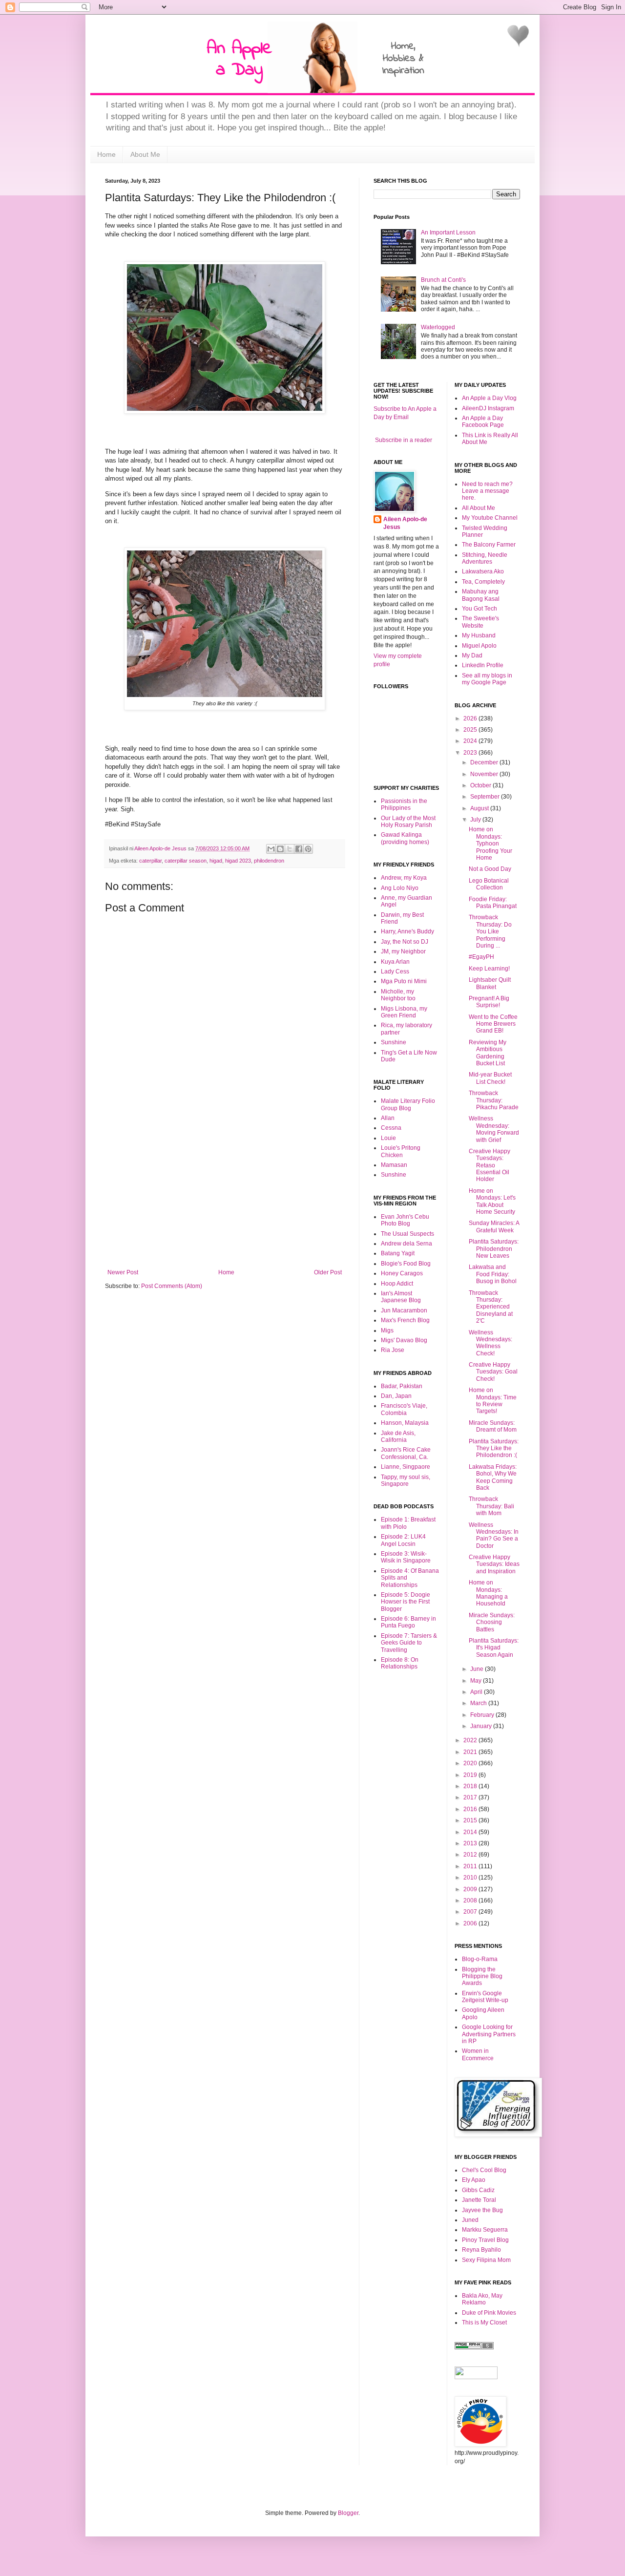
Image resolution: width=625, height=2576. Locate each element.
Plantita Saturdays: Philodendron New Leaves (494, 1249)
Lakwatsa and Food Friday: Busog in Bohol (493, 1274)
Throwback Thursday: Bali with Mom (491, 1506)
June (478, 1669)
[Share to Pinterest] (308, 849)
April (477, 1692)
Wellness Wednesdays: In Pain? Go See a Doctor (494, 1535)
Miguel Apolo (479, 646)
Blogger (348, 2513)
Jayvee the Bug (482, 2210)
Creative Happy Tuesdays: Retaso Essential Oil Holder (490, 1165)
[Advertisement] (225, 1196)
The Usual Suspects (407, 1234)
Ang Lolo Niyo (400, 888)
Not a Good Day (490, 869)
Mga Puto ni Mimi (404, 981)
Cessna (391, 1128)
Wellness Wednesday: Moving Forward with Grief (494, 1129)
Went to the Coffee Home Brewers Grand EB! (493, 1024)
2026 (471, 718)
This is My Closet (484, 2323)
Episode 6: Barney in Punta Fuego (408, 1622)
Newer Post (123, 1272)
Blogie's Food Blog (406, 1264)
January (482, 1726)
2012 (471, 1855)
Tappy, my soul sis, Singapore (406, 1480)
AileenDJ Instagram (488, 408)
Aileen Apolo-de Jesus (405, 523)
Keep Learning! (489, 969)
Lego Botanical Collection (489, 884)
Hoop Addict (397, 1284)
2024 (471, 741)
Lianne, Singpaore (406, 1467)
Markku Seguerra (485, 2230)
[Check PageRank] (474, 2347)
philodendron (269, 861)
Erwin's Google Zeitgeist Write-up (485, 1997)
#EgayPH (481, 957)
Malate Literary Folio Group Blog (408, 1104)
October (481, 785)
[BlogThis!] (280, 849)
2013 (471, 1843)
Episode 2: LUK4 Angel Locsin (403, 1540)
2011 (471, 1866)
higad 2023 (238, 861)
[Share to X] (290, 849)
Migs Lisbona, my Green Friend (404, 1012)
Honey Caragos (402, 1273)
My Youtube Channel (490, 518)
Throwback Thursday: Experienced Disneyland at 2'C (491, 1307)
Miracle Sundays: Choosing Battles (492, 1622)
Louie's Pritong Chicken (401, 1151)
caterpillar (150, 861)
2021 (471, 1752)
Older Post (328, 1272)
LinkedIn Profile (483, 665)
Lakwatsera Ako (483, 571)
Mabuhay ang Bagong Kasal (481, 595)
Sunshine (394, 1042)
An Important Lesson (448, 232)
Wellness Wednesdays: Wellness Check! (490, 1343)
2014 (471, 1832)
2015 (471, 1820)
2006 (471, 1923)
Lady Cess (395, 971)
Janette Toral (479, 2200)
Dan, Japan (396, 1396)
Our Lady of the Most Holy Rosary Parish (408, 822)
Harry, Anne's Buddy (407, 931)
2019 (471, 1775)
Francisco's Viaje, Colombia (404, 1409)
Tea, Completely (483, 582)
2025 (471, 730)
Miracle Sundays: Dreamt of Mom (493, 1426)
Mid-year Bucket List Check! (490, 1078)
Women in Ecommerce (478, 2054)
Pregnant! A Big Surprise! (489, 1002)
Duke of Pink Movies (489, 2313)
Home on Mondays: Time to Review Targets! (493, 1401)
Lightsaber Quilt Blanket (490, 983)
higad (216, 861)
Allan (388, 1118)
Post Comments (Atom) (172, 1286)
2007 (471, 1912)
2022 (471, 1740)
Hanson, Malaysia (405, 1423)
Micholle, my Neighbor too (398, 995)
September (486, 797)
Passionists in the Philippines (404, 804)
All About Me (479, 508)
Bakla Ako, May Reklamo (482, 2299)
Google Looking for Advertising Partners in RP (489, 2034)
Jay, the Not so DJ (405, 942)
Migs (387, 1330)
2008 (471, 1900)
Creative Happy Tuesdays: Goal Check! (493, 1372)
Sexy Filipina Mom (486, 2260)
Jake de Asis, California (398, 1436)
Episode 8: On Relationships (400, 1663)
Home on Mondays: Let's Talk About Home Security (492, 1201)
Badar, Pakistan (402, 1386)
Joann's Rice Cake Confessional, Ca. (406, 1453)
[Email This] (271, 849)
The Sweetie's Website (480, 622)
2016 (471, 1809)
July (476, 820)
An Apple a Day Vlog (489, 398)
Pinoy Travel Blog (485, 2240)
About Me (145, 154)
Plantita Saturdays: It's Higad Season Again (494, 1648)
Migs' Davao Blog (404, 1340)
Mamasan (394, 1165)
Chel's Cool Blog (484, 2170)
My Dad (472, 655)
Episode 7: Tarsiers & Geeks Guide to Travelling (409, 1643)
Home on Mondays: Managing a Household (488, 1593)
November (485, 774)
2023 (471, 753)
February (483, 1715)
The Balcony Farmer (489, 545)
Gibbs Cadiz (478, 2190)
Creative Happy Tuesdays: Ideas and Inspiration (494, 1564)
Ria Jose (393, 1350)
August (480, 808)
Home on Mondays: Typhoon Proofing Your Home (490, 844)
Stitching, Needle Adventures (485, 558)
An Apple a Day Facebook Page (483, 422)
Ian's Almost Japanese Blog (401, 1297)
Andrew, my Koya (404, 878)
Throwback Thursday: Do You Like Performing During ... (490, 931)
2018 (471, 1786)
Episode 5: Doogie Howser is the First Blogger (406, 1602)
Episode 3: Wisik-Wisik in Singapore (406, 1557)
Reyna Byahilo (481, 2250)
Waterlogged (438, 327)
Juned (470, 2220)
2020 (471, 1763)
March (479, 1703)
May (477, 1681)
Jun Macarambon (404, 1310)
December (485, 762)
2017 (471, 1797)
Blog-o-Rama (480, 1959)
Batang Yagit (398, 1253)
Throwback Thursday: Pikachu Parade (494, 1100)
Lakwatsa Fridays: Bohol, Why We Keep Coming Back (493, 1477)
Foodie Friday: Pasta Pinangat (493, 903)
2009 (471, 1889)
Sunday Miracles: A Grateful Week (494, 1226)
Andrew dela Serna (406, 1244)
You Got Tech (479, 609)
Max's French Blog (405, 1320)
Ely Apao (474, 2180)
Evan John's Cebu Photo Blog (405, 1220)
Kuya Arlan (395, 962)
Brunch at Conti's (443, 280)
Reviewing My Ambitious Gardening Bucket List (488, 1053)
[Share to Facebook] (299, 849)
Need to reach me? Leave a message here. (487, 491)
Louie (388, 1138)
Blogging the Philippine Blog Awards (482, 1976)
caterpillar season (186, 861)
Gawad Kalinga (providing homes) (405, 838)
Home (106, 154)
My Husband (479, 635)
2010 (471, 1878)
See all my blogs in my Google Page (487, 679)
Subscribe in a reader (404, 440)
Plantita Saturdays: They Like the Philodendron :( (494, 1448)
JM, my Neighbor (403, 951)
